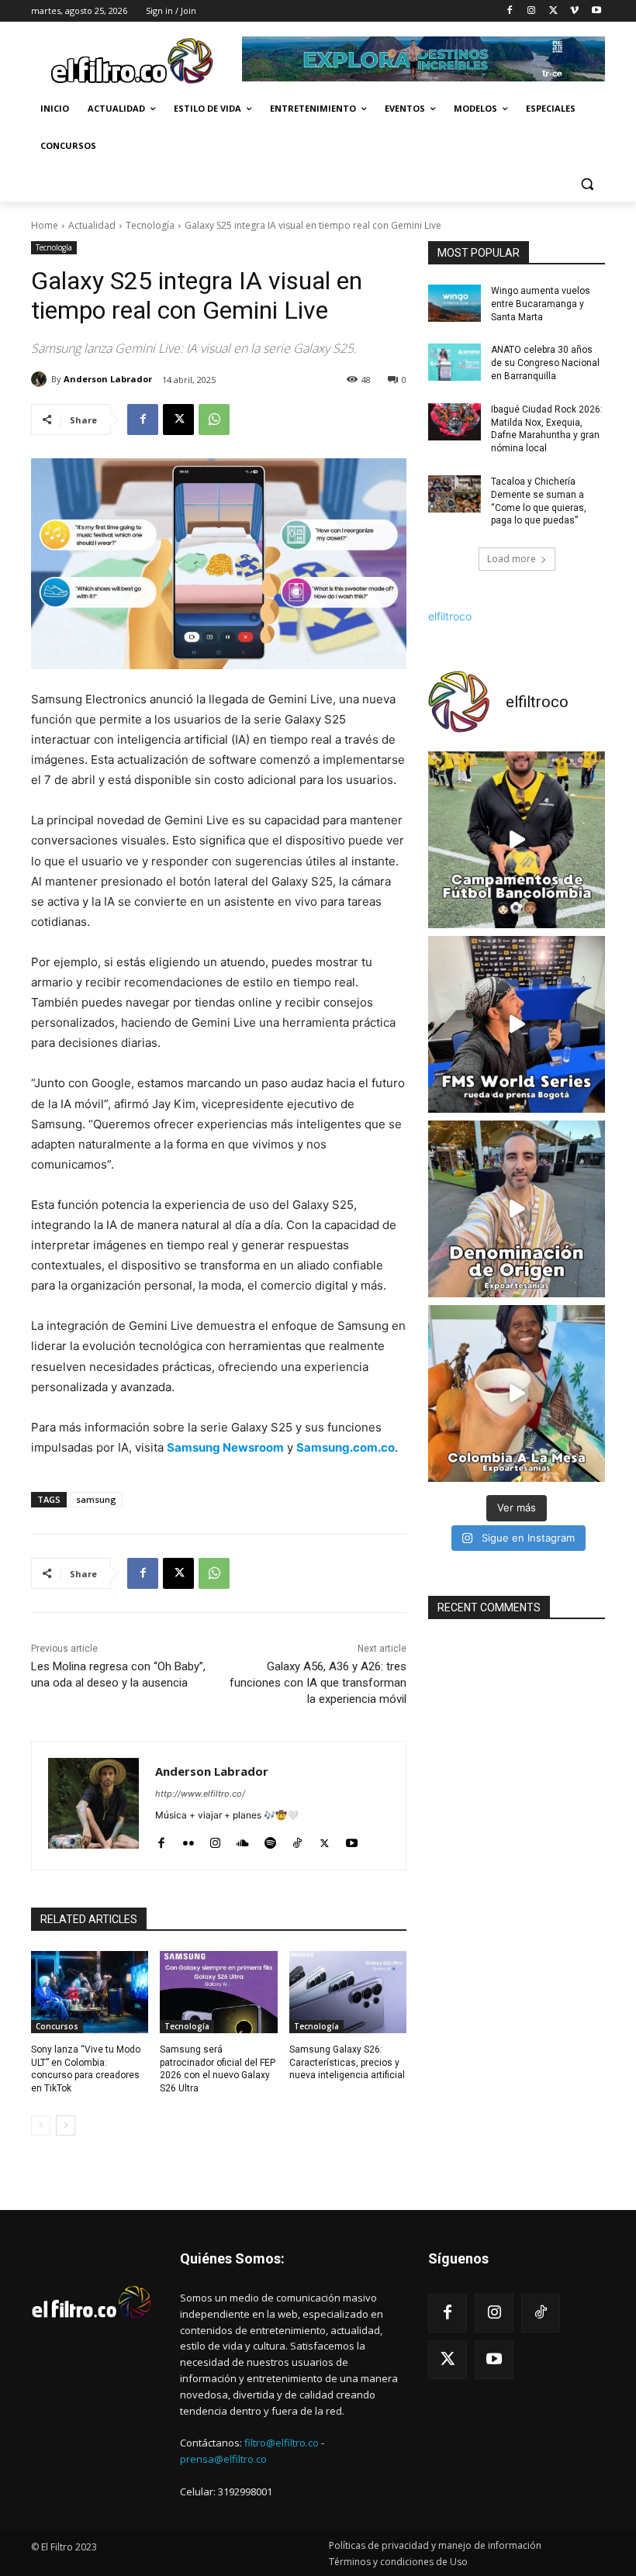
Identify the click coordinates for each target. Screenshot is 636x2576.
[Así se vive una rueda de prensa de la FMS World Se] (517, 1024)
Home (45, 225)
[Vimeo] (574, 11)
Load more (512, 559)
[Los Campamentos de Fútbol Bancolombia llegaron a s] (517, 840)
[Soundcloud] (243, 1840)
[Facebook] (510, 11)
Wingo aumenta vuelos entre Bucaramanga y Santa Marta (541, 304)
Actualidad (92, 225)
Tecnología (150, 225)
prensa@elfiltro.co (223, 2459)
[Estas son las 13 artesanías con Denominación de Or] (517, 1209)
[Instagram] (532, 11)
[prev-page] (41, 2125)
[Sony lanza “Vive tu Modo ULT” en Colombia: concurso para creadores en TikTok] (90, 1992)
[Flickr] (188, 1840)
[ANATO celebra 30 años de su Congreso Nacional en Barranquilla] (455, 362)
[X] (553, 11)
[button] (587, 183)
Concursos (57, 2026)
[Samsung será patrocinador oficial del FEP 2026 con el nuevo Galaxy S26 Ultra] (218, 1992)
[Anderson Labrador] (41, 379)
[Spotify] (270, 1840)
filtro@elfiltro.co (282, 2443)
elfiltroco (450, 616)
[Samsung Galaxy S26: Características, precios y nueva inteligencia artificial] (348, 1992)
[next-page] (66, 2125)
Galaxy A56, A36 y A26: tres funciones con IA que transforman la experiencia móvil (318, 1683)
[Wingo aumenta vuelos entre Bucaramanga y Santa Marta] (455, 303)
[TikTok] (297, 1840)
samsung (96, 1499)
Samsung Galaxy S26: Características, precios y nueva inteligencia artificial (347, 2063)
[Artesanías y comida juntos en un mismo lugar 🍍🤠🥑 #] (517, 1393)
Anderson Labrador (108, 379)
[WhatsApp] (214, 420)
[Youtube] (596, 11)
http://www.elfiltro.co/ (200, 1794)
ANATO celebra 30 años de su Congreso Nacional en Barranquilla (545, 363)
